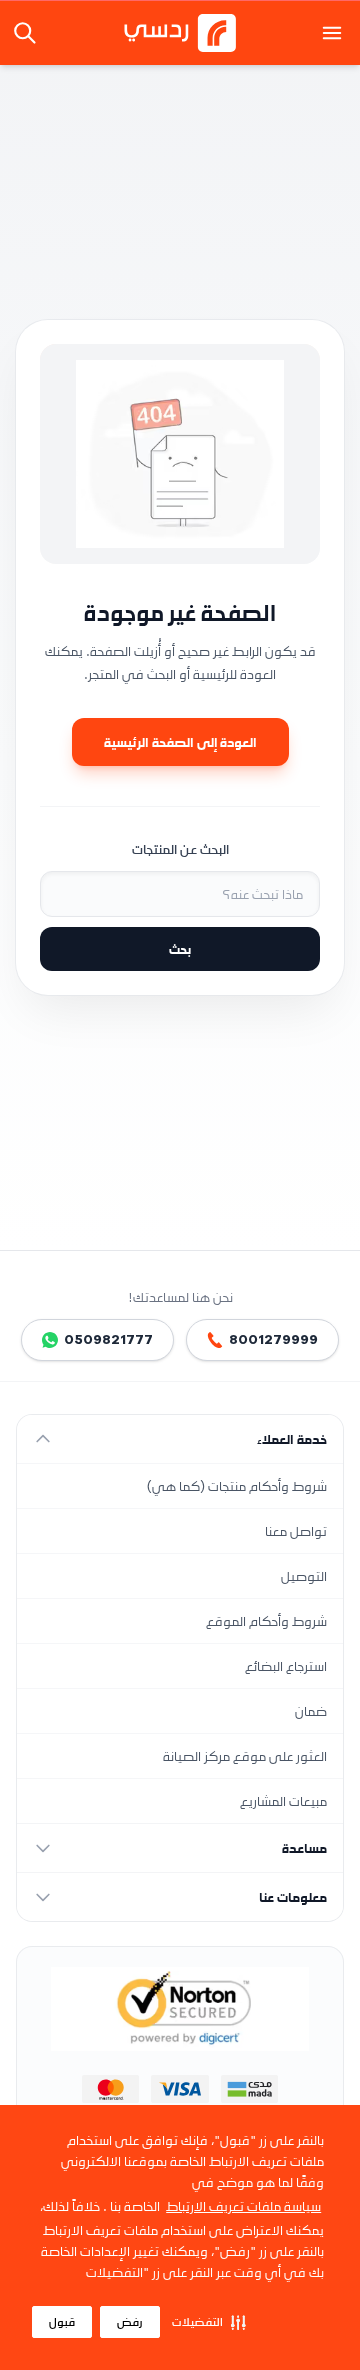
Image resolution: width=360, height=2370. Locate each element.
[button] (209, 2322)
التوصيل (304, 1575)
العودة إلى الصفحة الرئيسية (180, 741)
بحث (180, 948)
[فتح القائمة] (332, 33)
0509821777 (108, 1339)
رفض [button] (130, 2322)
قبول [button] (62, 2322)
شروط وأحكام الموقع (266, 1620)
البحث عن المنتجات (180, 849)
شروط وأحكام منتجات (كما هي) (237, 1485)
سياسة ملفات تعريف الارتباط (243, 2205)
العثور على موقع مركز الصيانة (245, 1755)
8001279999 (273, 1339)
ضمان (311, 1710)
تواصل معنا (296, 1530)
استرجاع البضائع (286, 1665)
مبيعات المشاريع (283, 1800)
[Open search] (27, 33)
